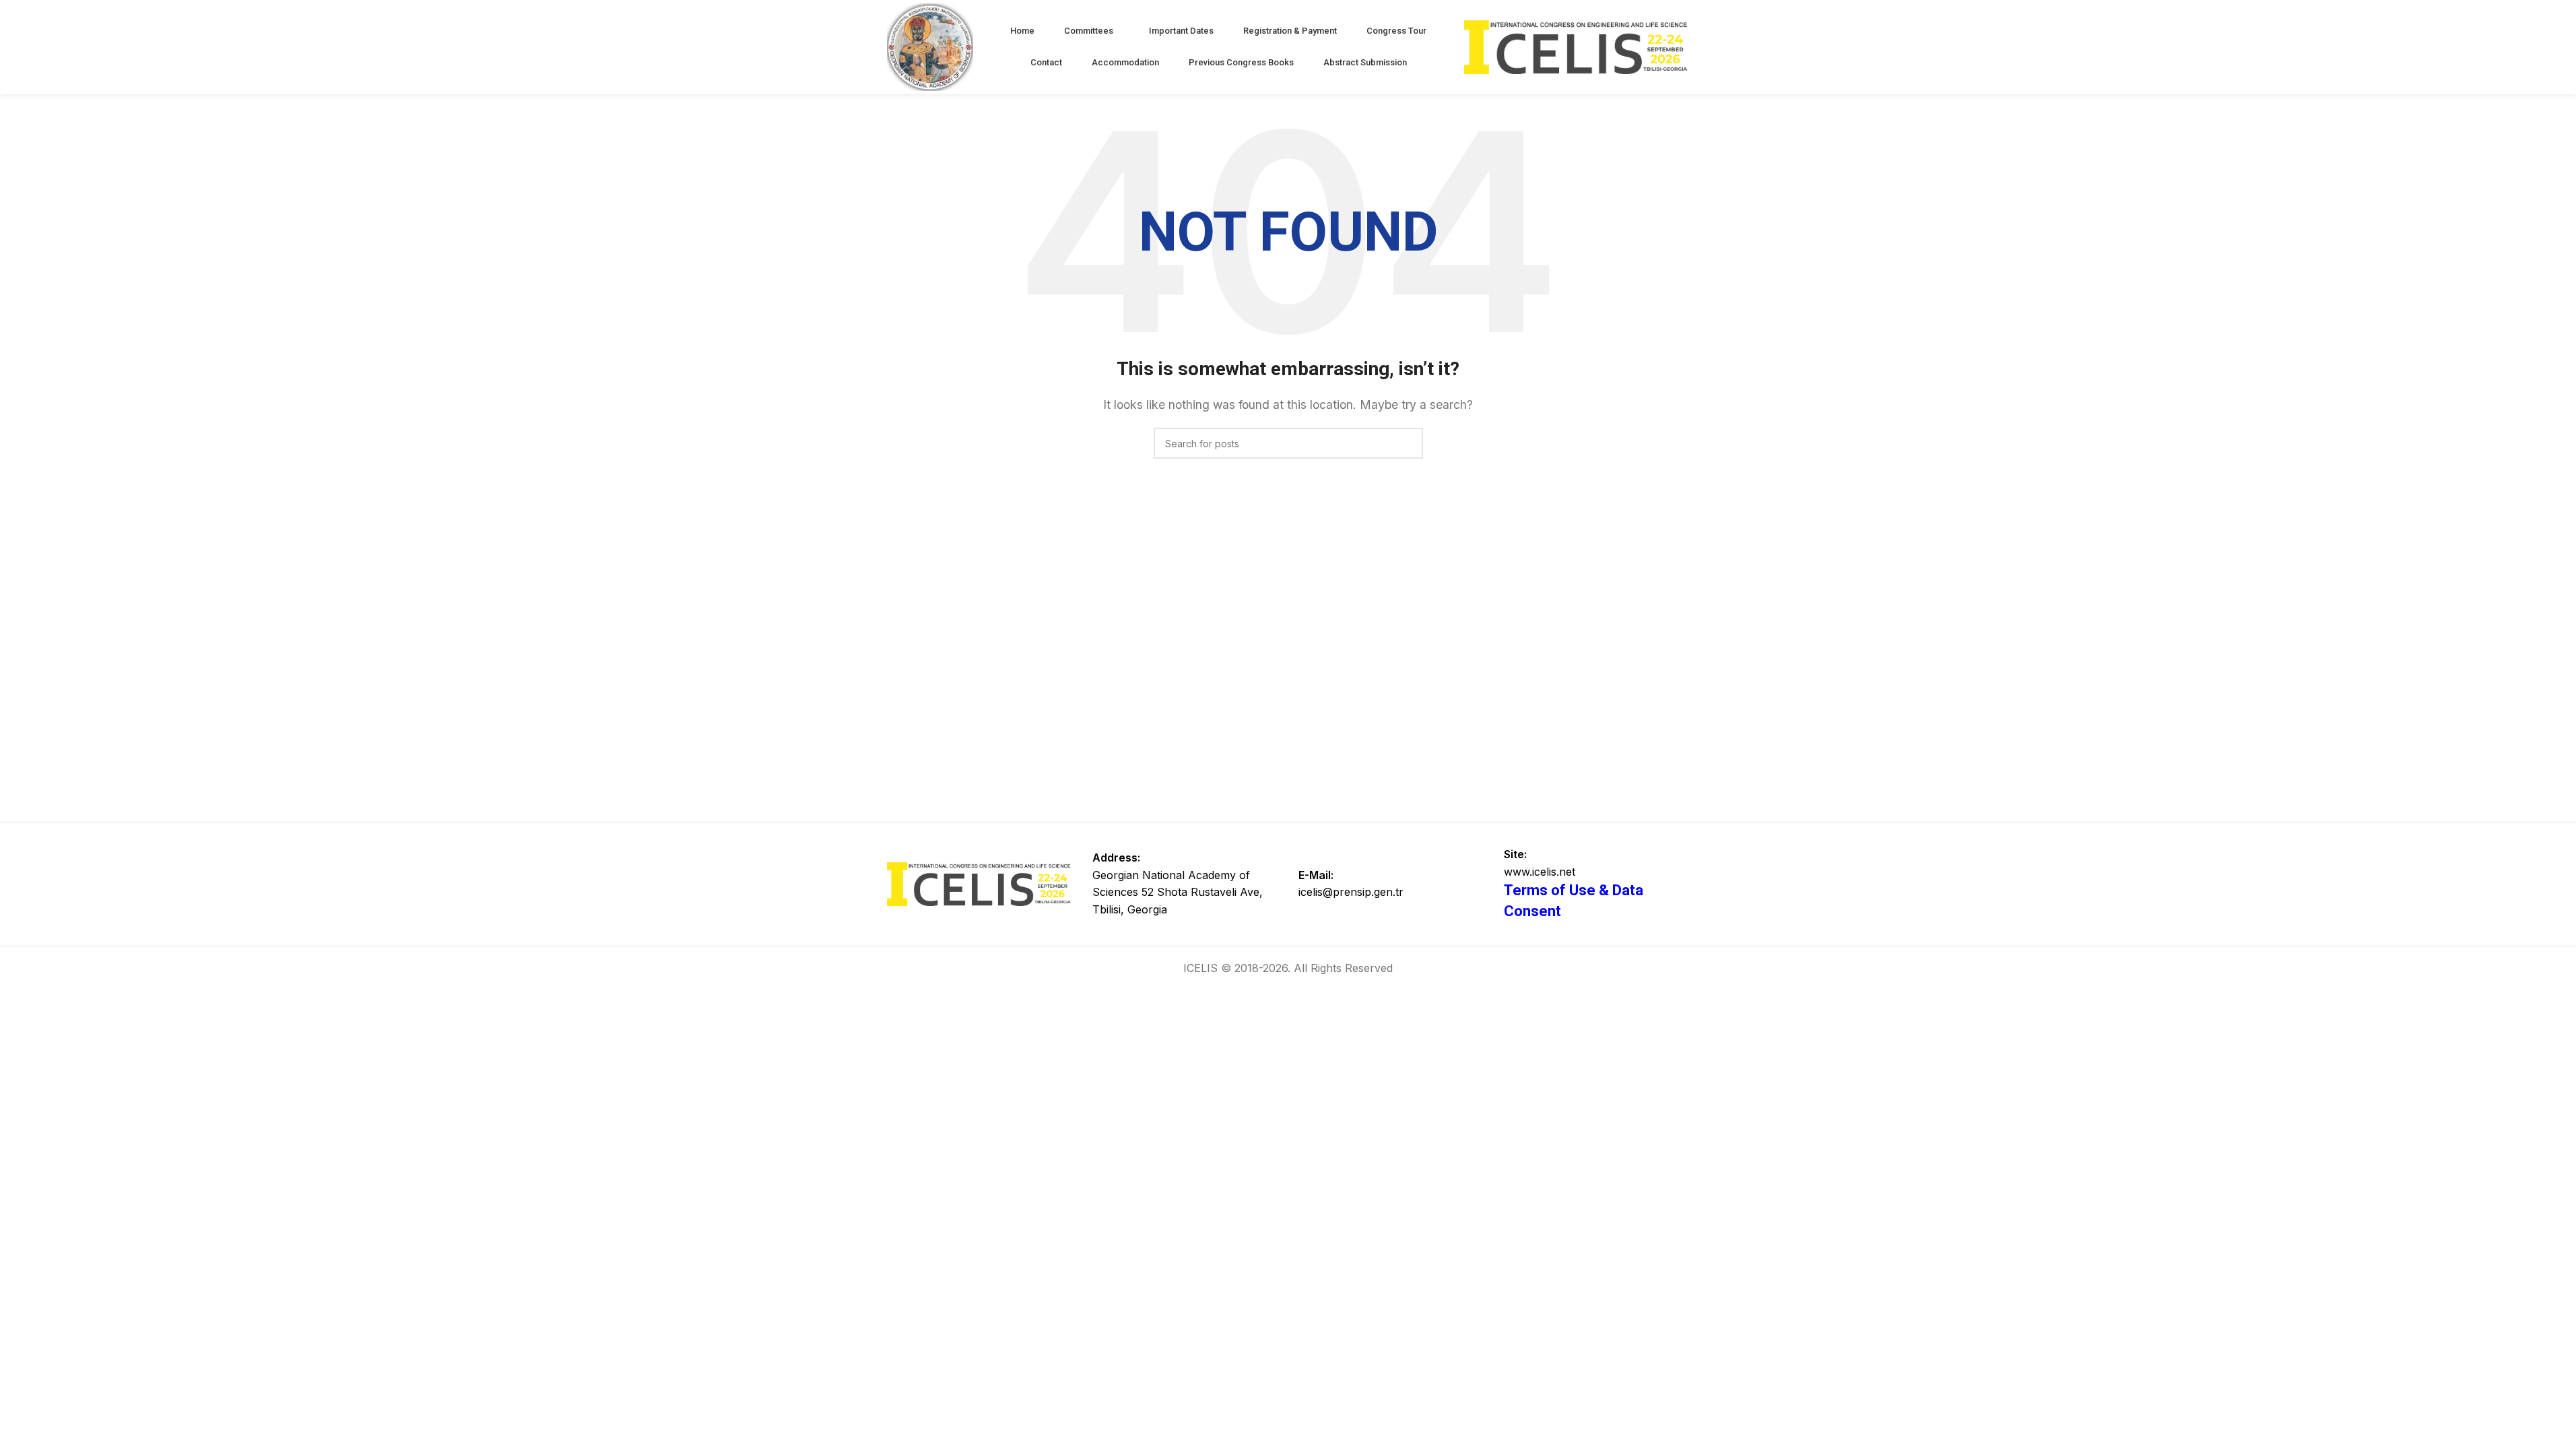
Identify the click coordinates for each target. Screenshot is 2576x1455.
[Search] (1408, 443)
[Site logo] (930, 46)
